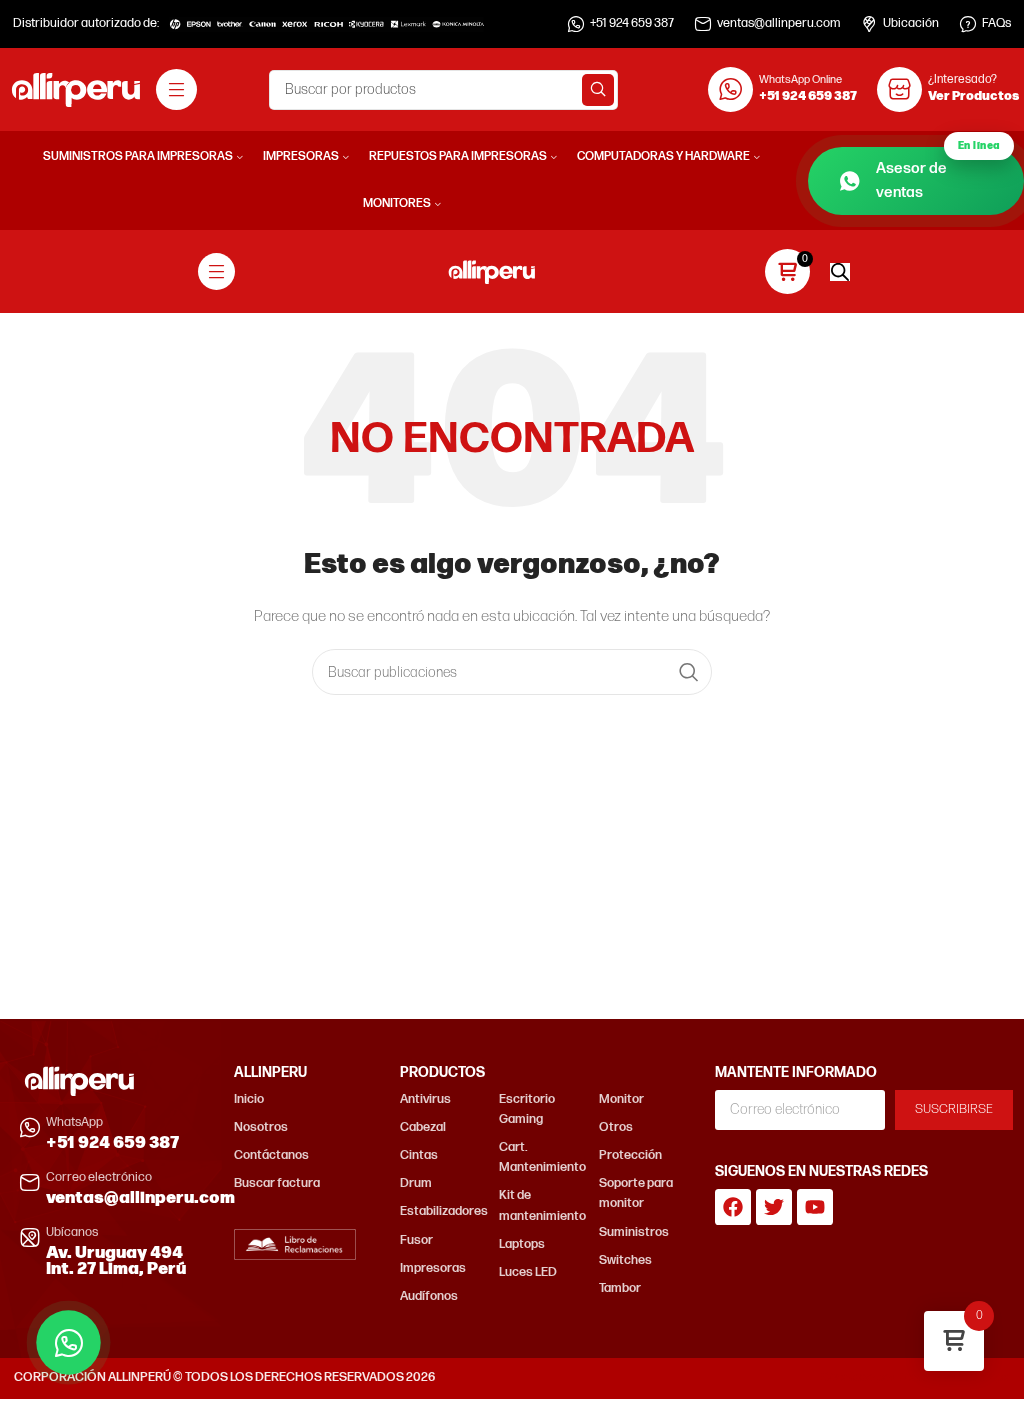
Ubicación (911, 23)
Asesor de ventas (938, 174)
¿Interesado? (962, 79)
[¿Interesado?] (899, 89)
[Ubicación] (869, 24)
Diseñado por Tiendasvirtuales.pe (915, 1377)
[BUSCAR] (598, 90)
